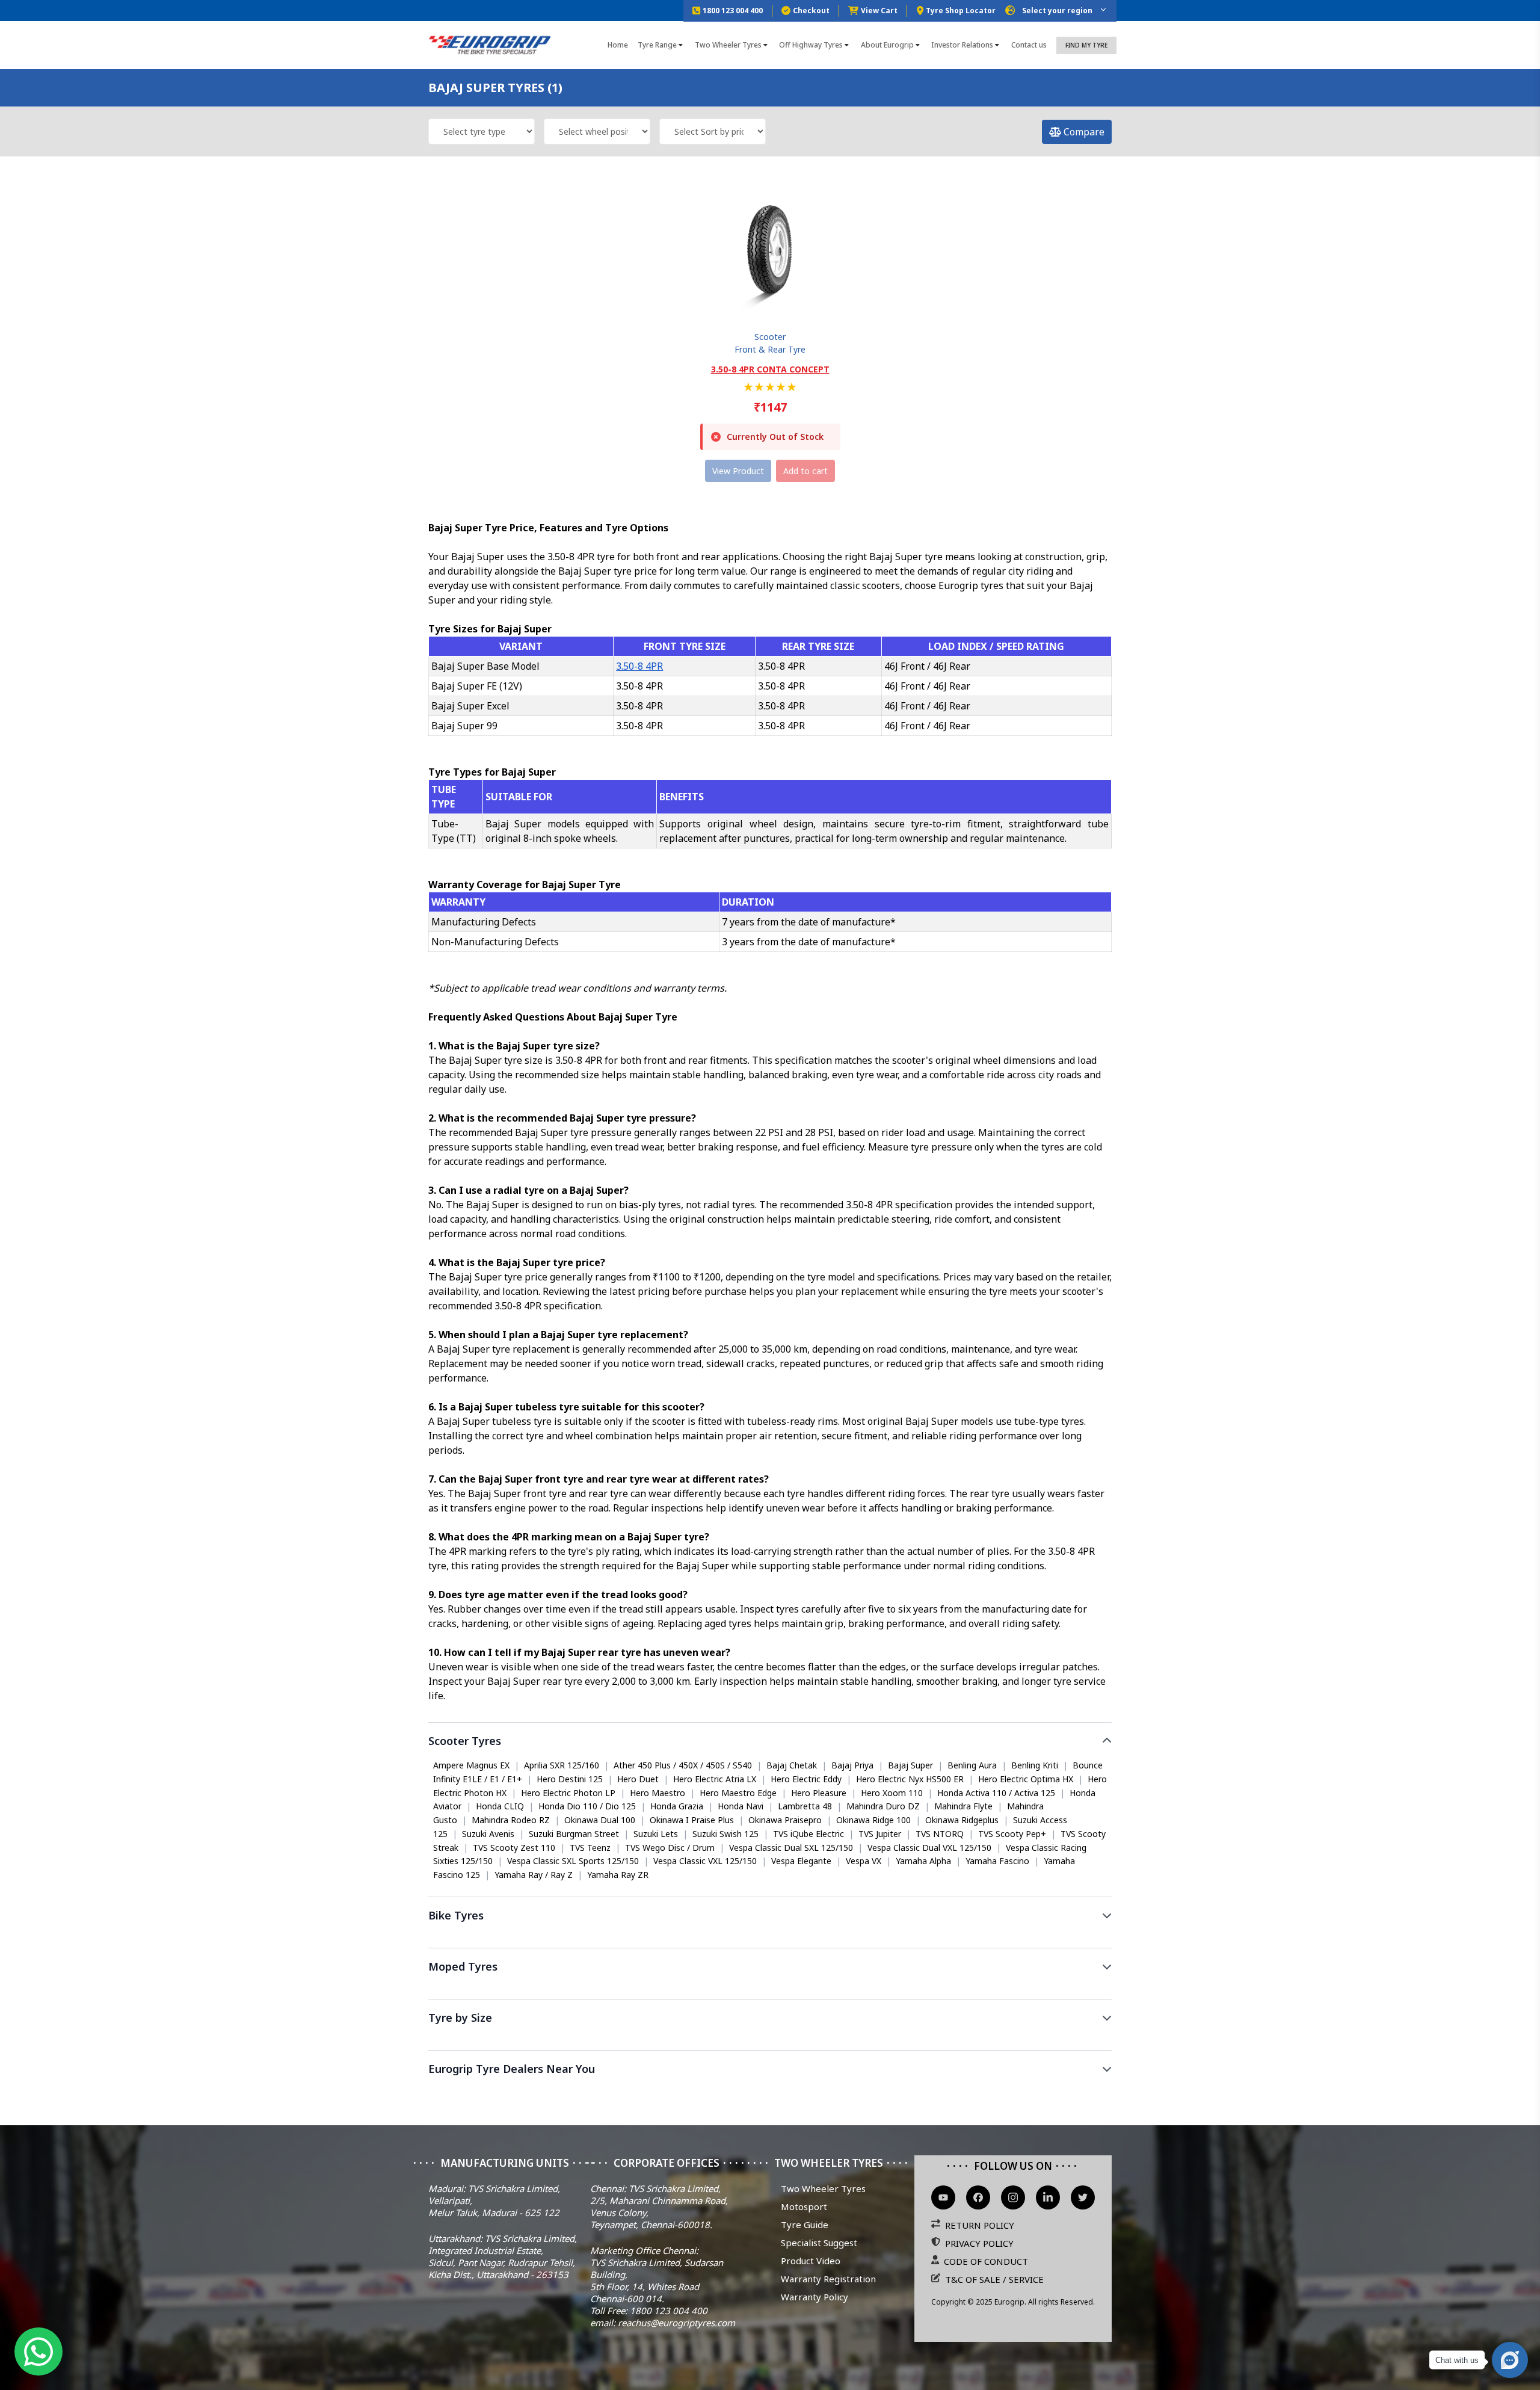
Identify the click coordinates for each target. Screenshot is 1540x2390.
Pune (842, 2092)
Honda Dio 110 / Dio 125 (587, 1806)
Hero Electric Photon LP (568, 1793)
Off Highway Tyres (811, 45)
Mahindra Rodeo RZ (511, 1820)
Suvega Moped (462, 1991)
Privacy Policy (979, 2243)
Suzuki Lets (656, 1834)
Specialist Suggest (819, 2243)
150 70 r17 (823, 2042)
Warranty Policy (815, 2297)
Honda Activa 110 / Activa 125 (996, 1793)
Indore (1051, 2092)
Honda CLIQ (500, 1806)
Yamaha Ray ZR (618, 1875)
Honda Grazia (677, 1806)
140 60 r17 (942, 2042)
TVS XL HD (527, 1991)
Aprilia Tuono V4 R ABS (712, 1940)
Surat (808, 2092)
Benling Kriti (1035, 1765)
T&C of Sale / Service (994, 2279)
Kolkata (549, 2092)
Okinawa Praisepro (785, 1820)
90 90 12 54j (882, 2042)
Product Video (811, 2261)
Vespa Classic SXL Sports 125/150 (573, 1861)
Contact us (1029, 45)
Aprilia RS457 (458, 1940)
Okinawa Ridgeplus (962, 1820)
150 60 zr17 (504, 2042)
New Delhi (453, 2092)
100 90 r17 (767, 2042)
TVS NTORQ (940, 1834)
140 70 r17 (658, 2042)
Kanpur (966, 2092)
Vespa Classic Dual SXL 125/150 (791, 1848)
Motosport (804, 2206)
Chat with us (1457, 2360)
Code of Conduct (986, 2261)
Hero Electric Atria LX (715, 1779)
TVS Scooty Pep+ (1012, 1834)
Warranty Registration (828, 2279)
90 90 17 (994, 2042)
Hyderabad (700, 2092)
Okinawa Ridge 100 (873, 1820)
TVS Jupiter (880, 1834)
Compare (1083, 132)
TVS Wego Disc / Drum (670, 1848)
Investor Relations (962, 45)
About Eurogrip (887, 45)
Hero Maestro (658, 1793)
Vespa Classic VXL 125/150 (705, 1861)
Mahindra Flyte (963, 1806)
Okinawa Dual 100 (600, 1820)
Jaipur (878, 2092)
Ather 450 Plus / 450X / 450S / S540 (683, 1765)
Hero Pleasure (819, 1793)
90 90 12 (450, 2042)
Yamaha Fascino (997, 1861)
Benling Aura (972, 1765)
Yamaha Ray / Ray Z (534, 1875)
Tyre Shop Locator (961, 11)
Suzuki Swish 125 (725, 1834)
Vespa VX (864, 1861)
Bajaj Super (910, 1765)
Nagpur (1009, 2092)
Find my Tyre (1086, 45)
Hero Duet (638, 1779)
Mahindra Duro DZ (883, 1806)
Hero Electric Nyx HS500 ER (910, 1779)
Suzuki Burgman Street (574, 1834)
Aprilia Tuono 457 (619, 1940)
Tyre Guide (805, 2225)
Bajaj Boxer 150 (983, 1940)
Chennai (649, 2092)
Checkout (811, 11)
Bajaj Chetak (792, 1765)
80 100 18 (713, 2042)
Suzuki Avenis (488, 1834)
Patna (1090, 2092)
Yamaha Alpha (923, 1861)
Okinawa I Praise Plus (692, 1820)
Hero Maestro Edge (738, 1793)
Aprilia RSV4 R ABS (534, 1940)
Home (618, 45)
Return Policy (980, 2225)
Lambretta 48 (805, 1806)
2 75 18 (609, 2042)
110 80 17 (1044, 2042)
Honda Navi (741, 1806)
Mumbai (504, 2092)
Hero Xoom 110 (892, 1793)
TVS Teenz (590, 1848)
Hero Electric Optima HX (1026, 1779)
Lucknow (920, 2092)
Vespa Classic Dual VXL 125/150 (929, 1848)
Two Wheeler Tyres (728, 45)
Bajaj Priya (852, 1765)
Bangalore (599, 2092)
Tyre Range (657, 45)
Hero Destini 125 (570, 1779)
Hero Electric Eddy (806, 1779)
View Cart (879, 11)
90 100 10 (561, 2042)
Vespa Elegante (801, 1861)
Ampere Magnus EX (471, 1765)
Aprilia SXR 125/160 (562, 1765)
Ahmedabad (759, 2092)
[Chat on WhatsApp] (38, 2351)
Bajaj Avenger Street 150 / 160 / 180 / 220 (854, 1940)
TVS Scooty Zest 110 (514, 1848)
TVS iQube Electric (808, 1834)
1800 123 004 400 (733, 11)
